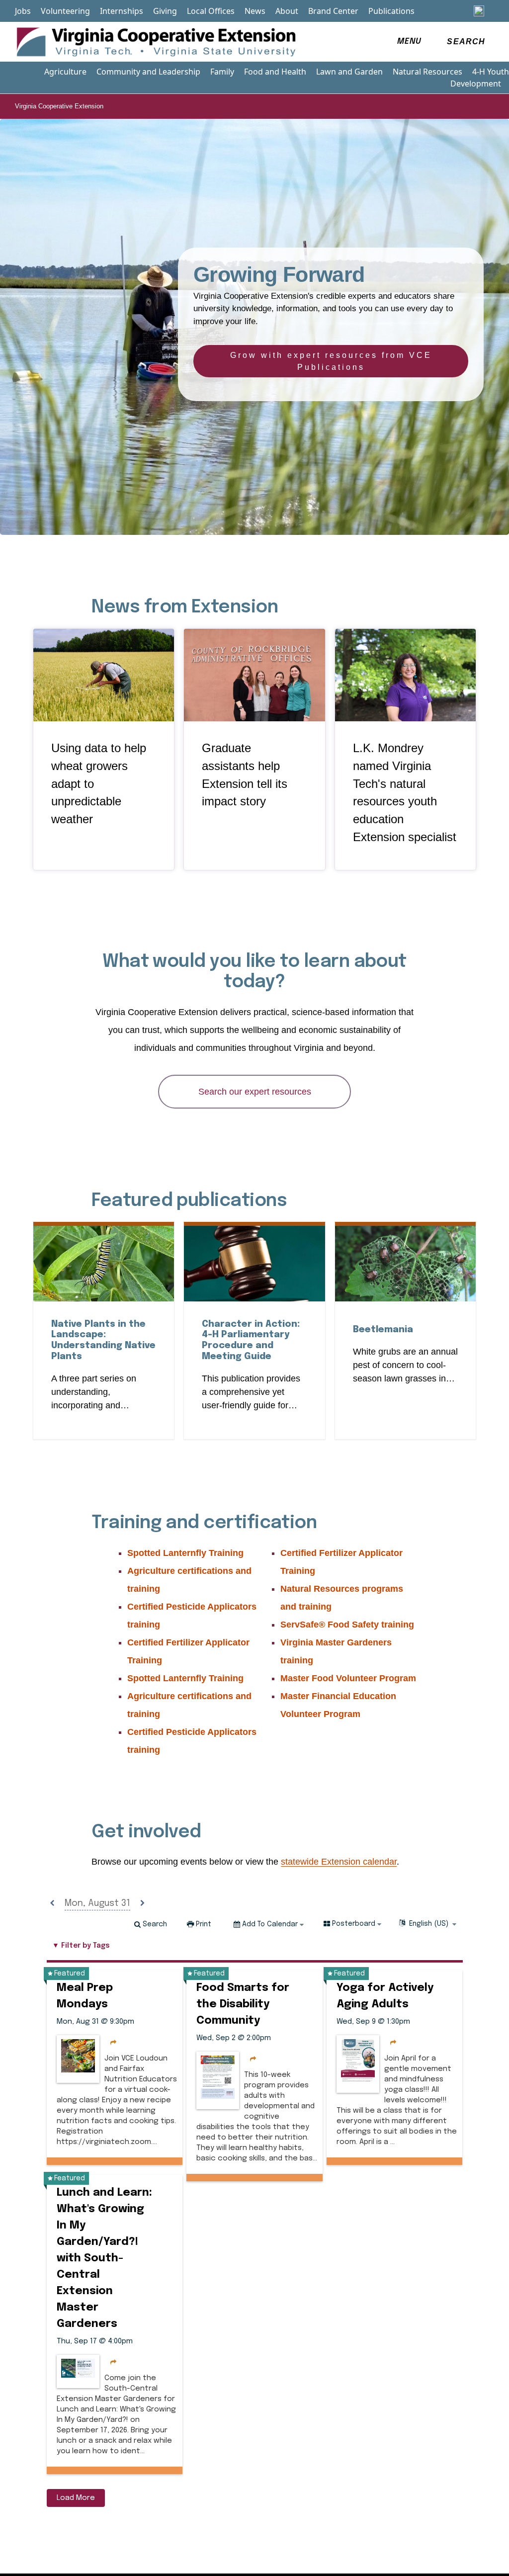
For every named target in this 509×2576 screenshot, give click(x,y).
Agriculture (65, 72)
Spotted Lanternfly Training (185, 1553)
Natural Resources (427, 72)
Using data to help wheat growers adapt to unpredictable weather (99, 784)
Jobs (23, 11)
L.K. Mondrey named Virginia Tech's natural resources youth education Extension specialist (405, 793)
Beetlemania (383, 1330)
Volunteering (65, 11)
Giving (165, 11)
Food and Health (275, 72)
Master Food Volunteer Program (348, 1678)
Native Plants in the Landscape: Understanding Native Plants (103, 1340)
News (255, 11)
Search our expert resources (255, 1092)
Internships (122, 11)
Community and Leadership (148, 72)
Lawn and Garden (349, 72)
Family (222, 72)
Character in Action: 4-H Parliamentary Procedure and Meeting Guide (254, 1340)
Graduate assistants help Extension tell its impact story (245, 775)
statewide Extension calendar (339, 1862)
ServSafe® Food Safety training (347, 1625)
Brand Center (333, 11)
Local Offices (211, 11)
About (287, 11)
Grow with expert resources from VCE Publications (331, 361)
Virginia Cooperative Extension (59, 106)
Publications (391, 11)
